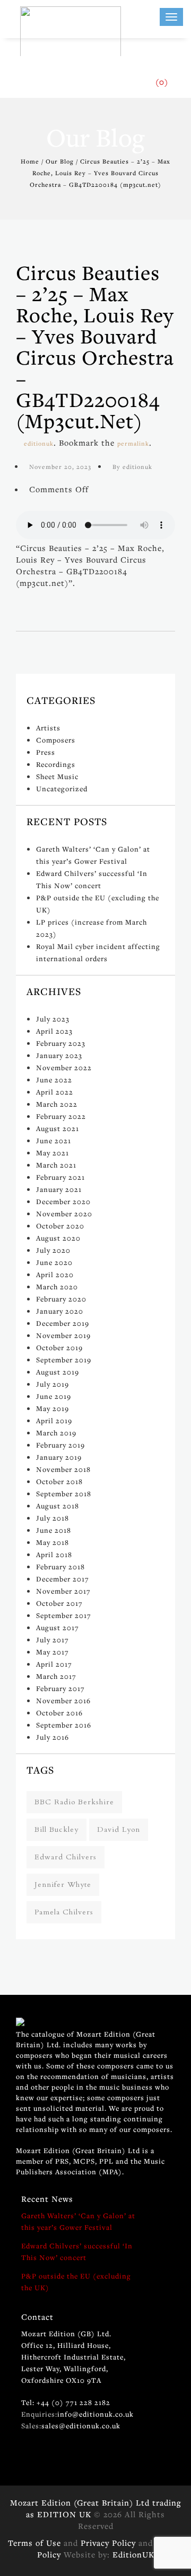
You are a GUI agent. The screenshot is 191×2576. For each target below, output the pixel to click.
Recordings (56, 764)
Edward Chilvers (66, 1857)
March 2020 (57, 1287)
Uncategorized (62, 789)
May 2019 (53, 1408)
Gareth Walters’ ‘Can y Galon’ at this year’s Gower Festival (78, 2221)
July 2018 (53, 1518)
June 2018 (54, 1530)
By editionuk (132, 467)
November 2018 (63, 1469)
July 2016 (53, 1737)
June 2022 (54, 1080)
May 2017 (53, 1652)
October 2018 (59, 1481)
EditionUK (133, 2554)
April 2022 (55, 1092)
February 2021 (60, 1177)
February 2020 (61, 1299)
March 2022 (57, 1104)
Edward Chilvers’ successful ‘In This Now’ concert (77, 2252)
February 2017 (60, 1688)
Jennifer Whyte (63, 1884)
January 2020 (60, 1311)
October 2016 (59, 1713)
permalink (133, 443)
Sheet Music (57, 776)
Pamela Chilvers (64, 1912)
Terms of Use (34, 2543)
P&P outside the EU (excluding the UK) (76, 2282)
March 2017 (56, 1676)
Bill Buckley (57, 1829)
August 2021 (58, 1128)
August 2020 (58, 1238)
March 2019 (56, 1433)
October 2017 (59, 1603)
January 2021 (59, 1189)
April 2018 (54, 1554)
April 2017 (54, 1664)
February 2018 (60, 1567)
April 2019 (54, 1421)
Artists (48, 728)
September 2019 (64, 1360)
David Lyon (119, 1829)
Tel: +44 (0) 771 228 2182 (66, 2402)
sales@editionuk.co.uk (81, 2426)
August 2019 (58, 1372)
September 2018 (64, 1494)
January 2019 (59, 1457)
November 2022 (64, 1068)
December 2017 (63, 1579)
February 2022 (61, 1116)
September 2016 (64, 1725)
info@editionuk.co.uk (95, 2414)
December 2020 (63, 1201)
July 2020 (53, 1250)
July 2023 (53, 1019)
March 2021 (56, 1165)
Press (46, 752)
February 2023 (61, 1043)
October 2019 (59, 1348)
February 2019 (60, 1445)
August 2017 (58, 1628)
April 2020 (55, 1275)
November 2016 (63, 1701)
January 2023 (59, 1055)
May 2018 (53, 1542)
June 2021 (54, 1141)
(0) (162, 82)
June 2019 (54, 1396)
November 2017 (63, 1591)
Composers (56, 740)
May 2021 (53, 1153)
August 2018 (58, 1506)
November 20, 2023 (60, 467)
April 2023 (54, 1031)
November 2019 (63, 1335)
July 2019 (53, 1384)
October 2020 (60, 1226)
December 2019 (63, 1323)
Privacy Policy (108, 2543)
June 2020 (54, 1262)
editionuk (39, 443)
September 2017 (64, 1615)
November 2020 (64, 1214)
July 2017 (53, 1640)
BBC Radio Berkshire (74, 1802)
